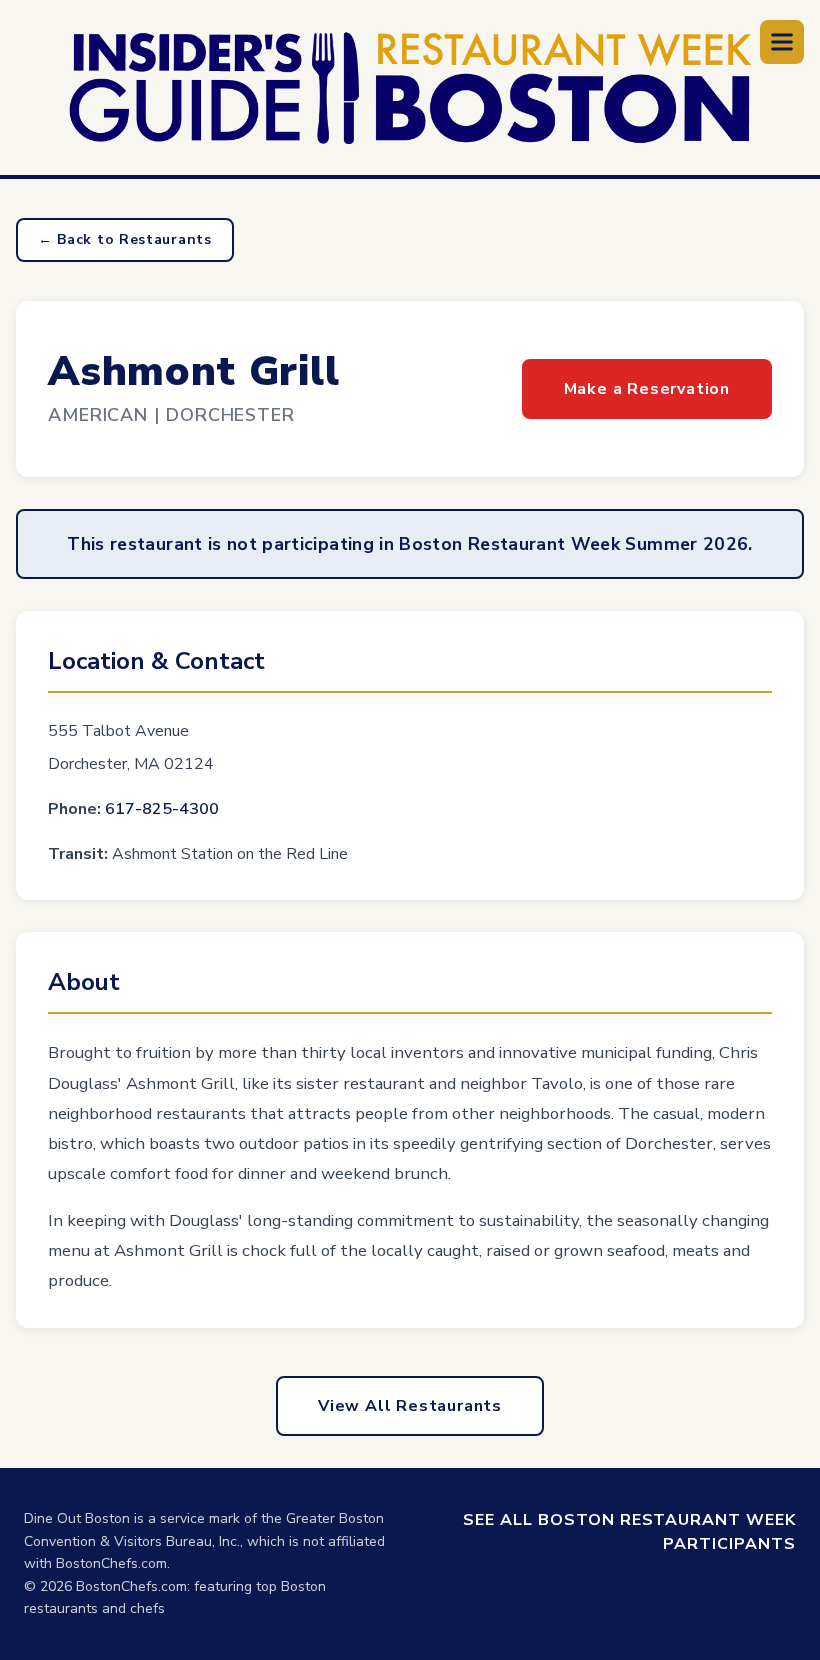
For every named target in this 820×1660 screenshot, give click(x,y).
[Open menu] (782, 42)
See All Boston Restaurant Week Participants (629, 1532)
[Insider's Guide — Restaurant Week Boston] (410, 88)
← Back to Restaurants (125, 239)
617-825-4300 (162, 809)
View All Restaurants (410, 1406)
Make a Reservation (647, 389)
